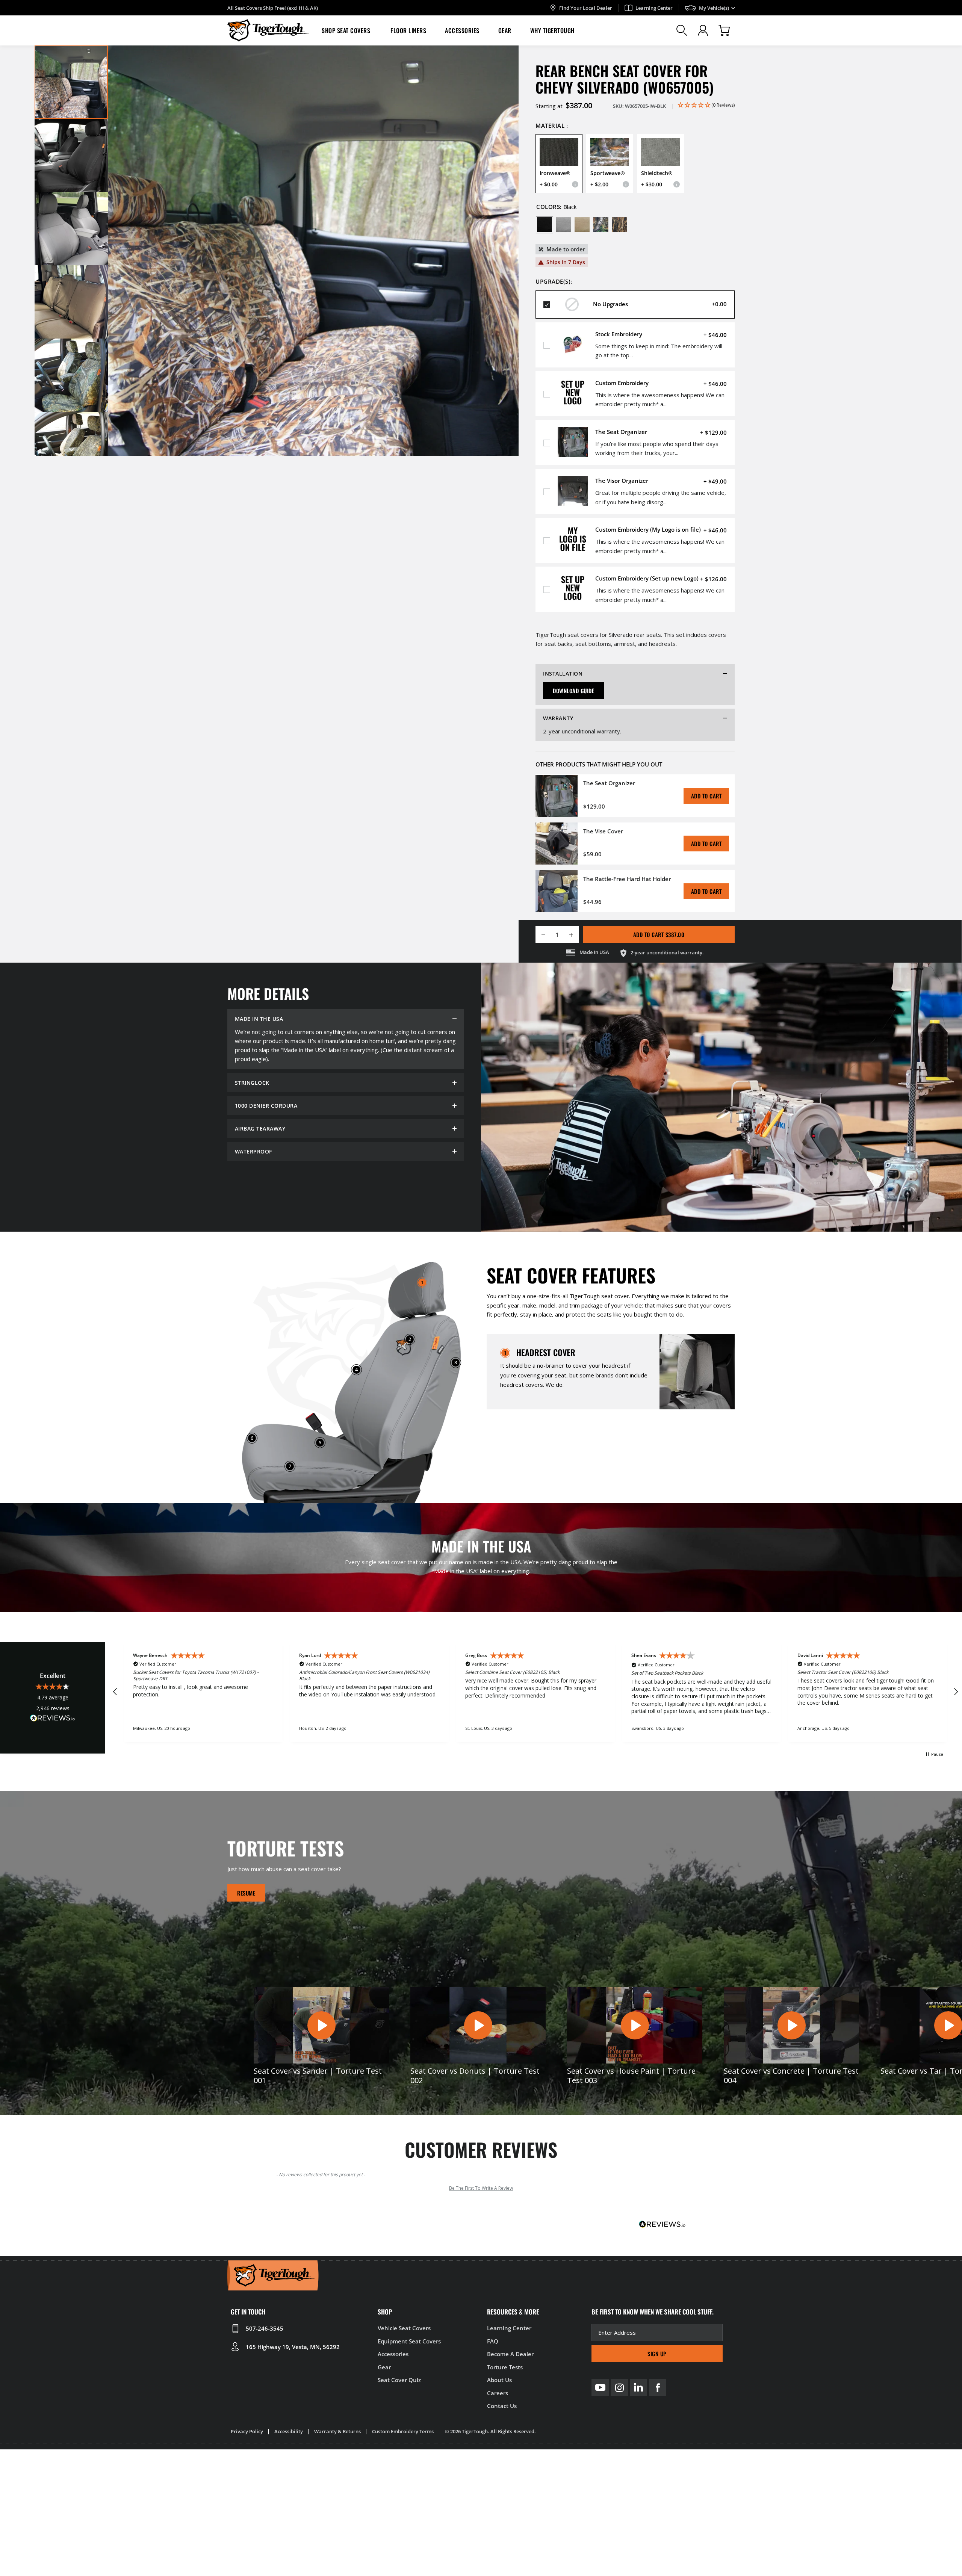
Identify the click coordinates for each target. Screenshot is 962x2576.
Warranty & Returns (337, 2431)
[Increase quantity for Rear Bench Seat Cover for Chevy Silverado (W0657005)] (574, 934)
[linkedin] (638, 2387)
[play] (321, 2026)
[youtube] (600, 2387)
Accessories (462, 30)
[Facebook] (658, 2387)
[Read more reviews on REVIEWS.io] (53, 1719)
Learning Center (654, 8)
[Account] (703, 30)
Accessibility (289, 2431)
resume (246, 1893)
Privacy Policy (247, 2431)
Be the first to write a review (481, 2188)
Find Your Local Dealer (586, 8)
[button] (347, 30)
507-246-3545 (265, 2328)
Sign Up (657, 2354)
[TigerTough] (268, 30)
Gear (505, 30)
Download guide (573, 691)
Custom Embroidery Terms (403, 2431)
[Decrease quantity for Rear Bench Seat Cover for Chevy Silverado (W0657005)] (541, 934)
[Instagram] (619, 2387)
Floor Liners (408, 30)
